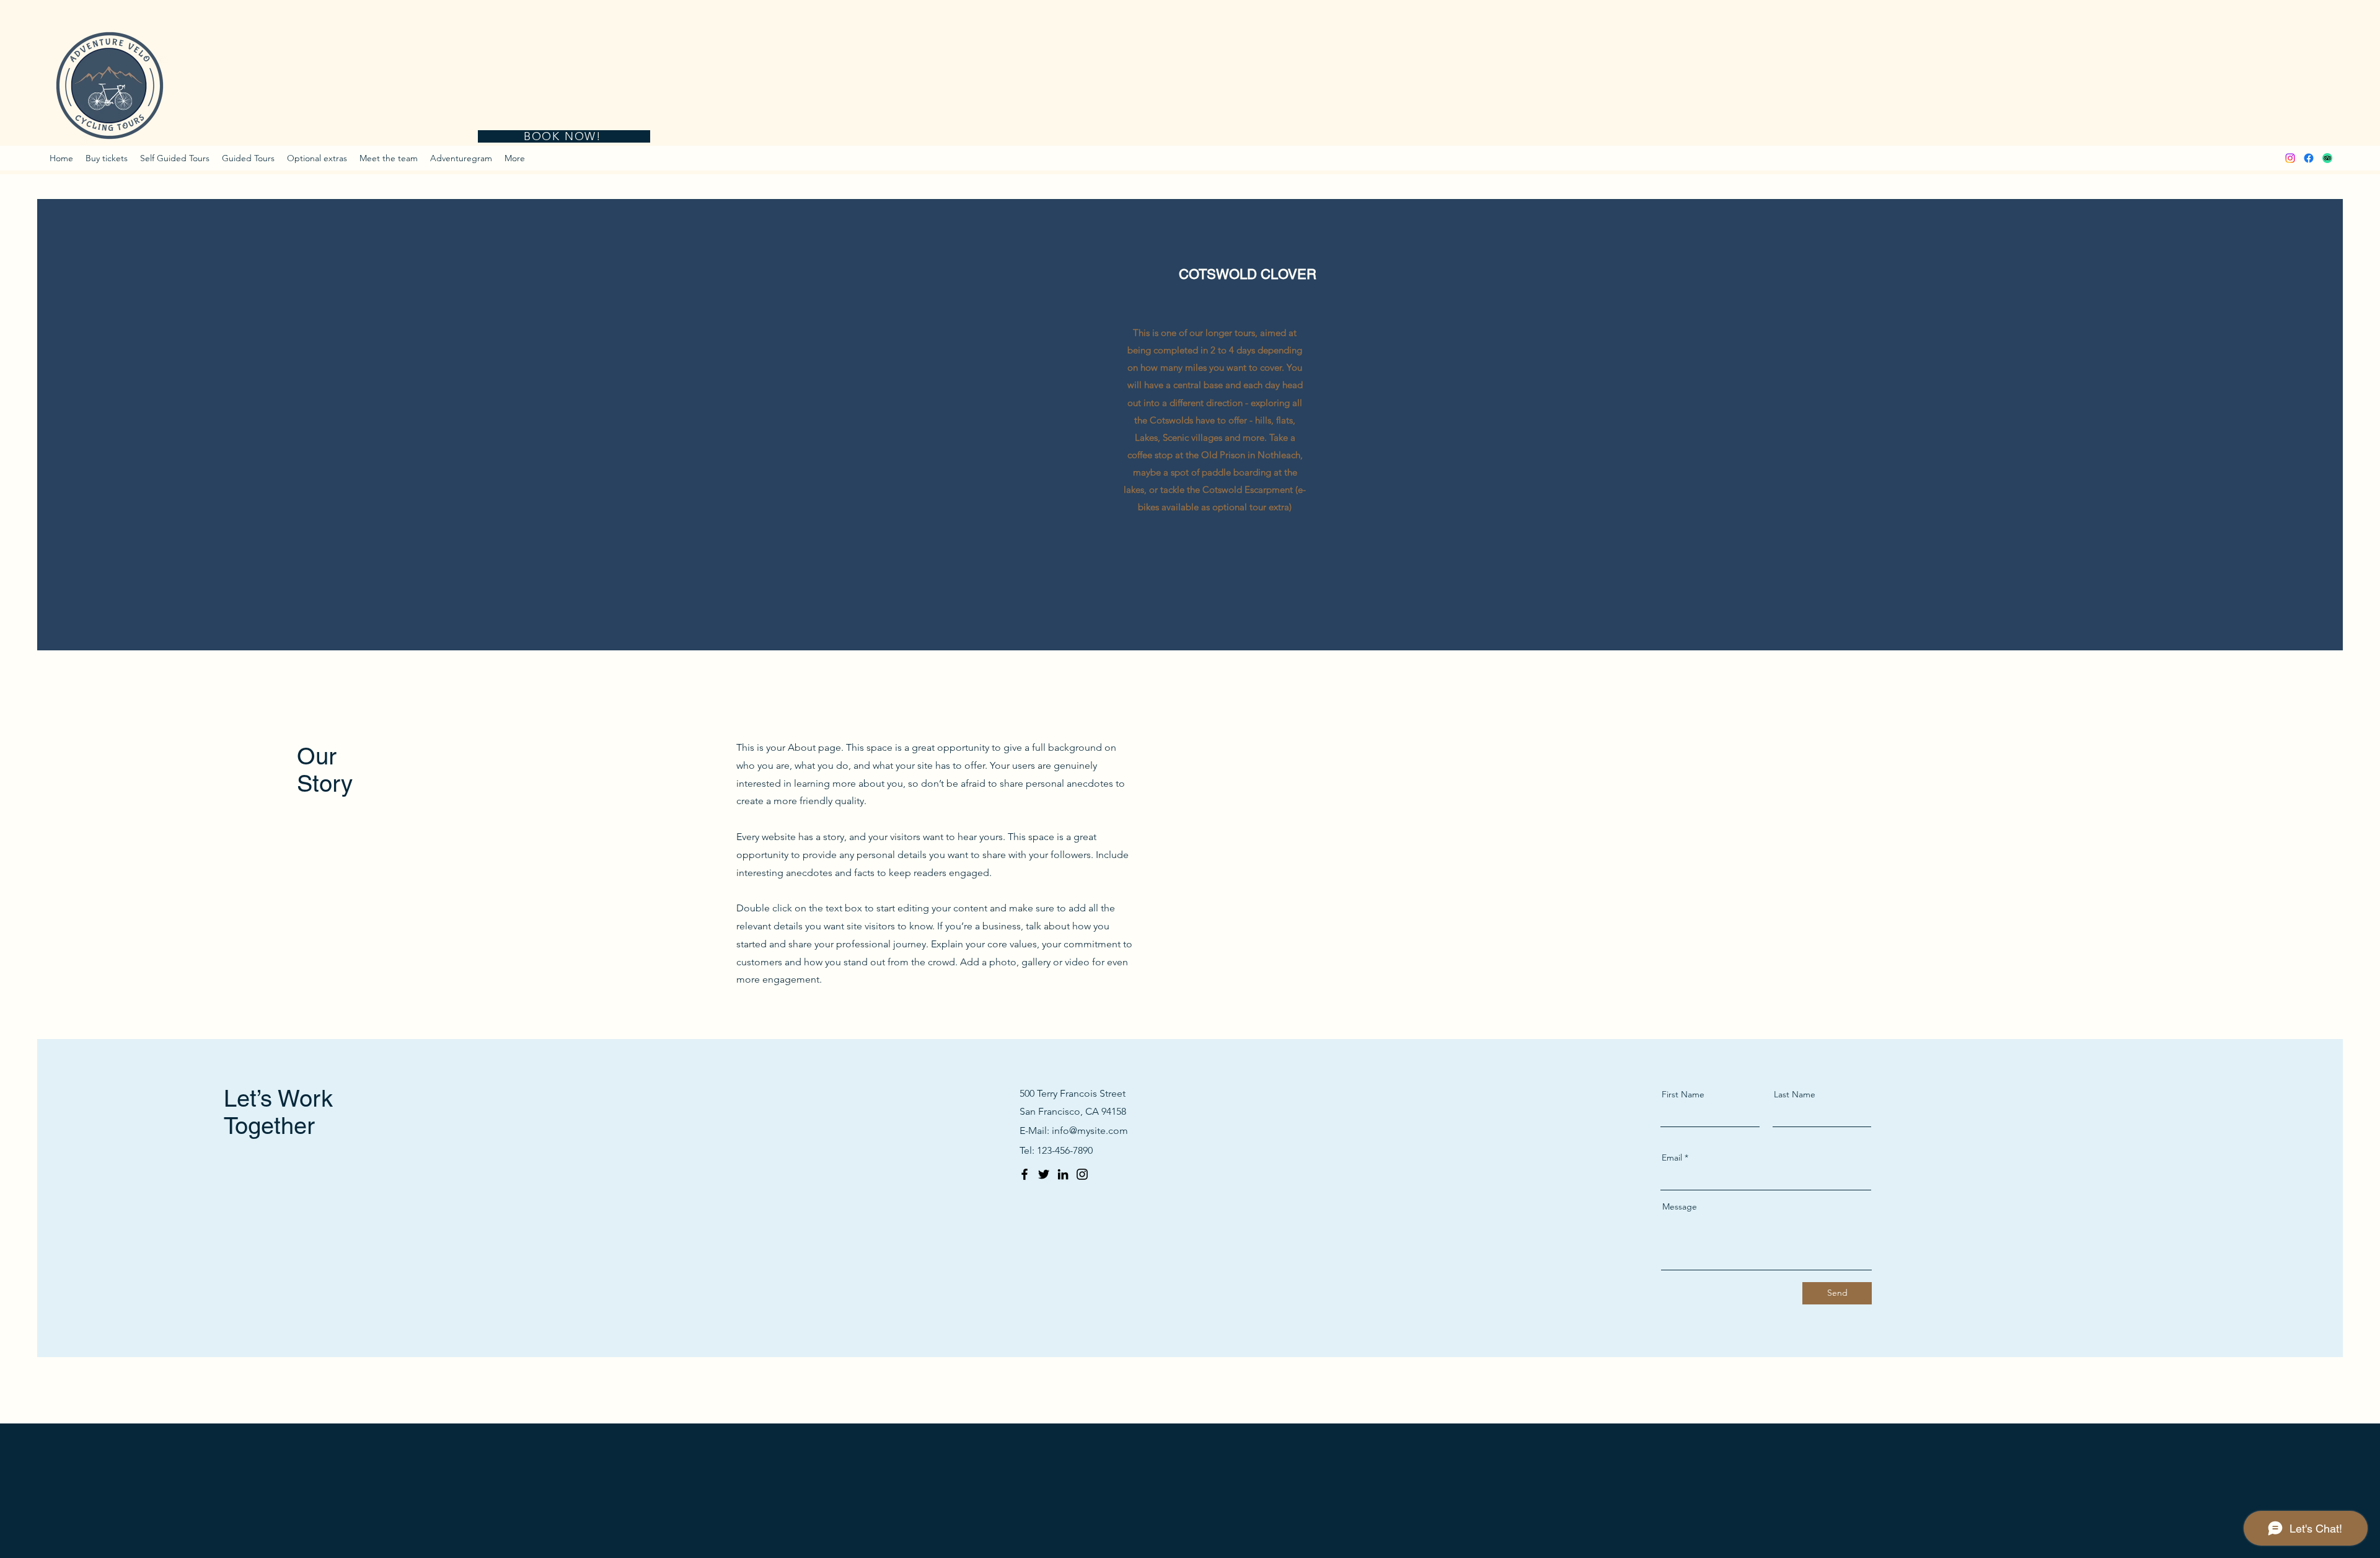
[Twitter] (1044, 1174)
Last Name (1795, 1094)
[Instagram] (2290, 158)
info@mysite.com (1090, 1131)
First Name (1683, 1094)
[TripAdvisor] (2327, 158)
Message (1680, 1206)
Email (1672, 1157)
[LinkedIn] (1063, 1174)
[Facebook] (2309, 158)
